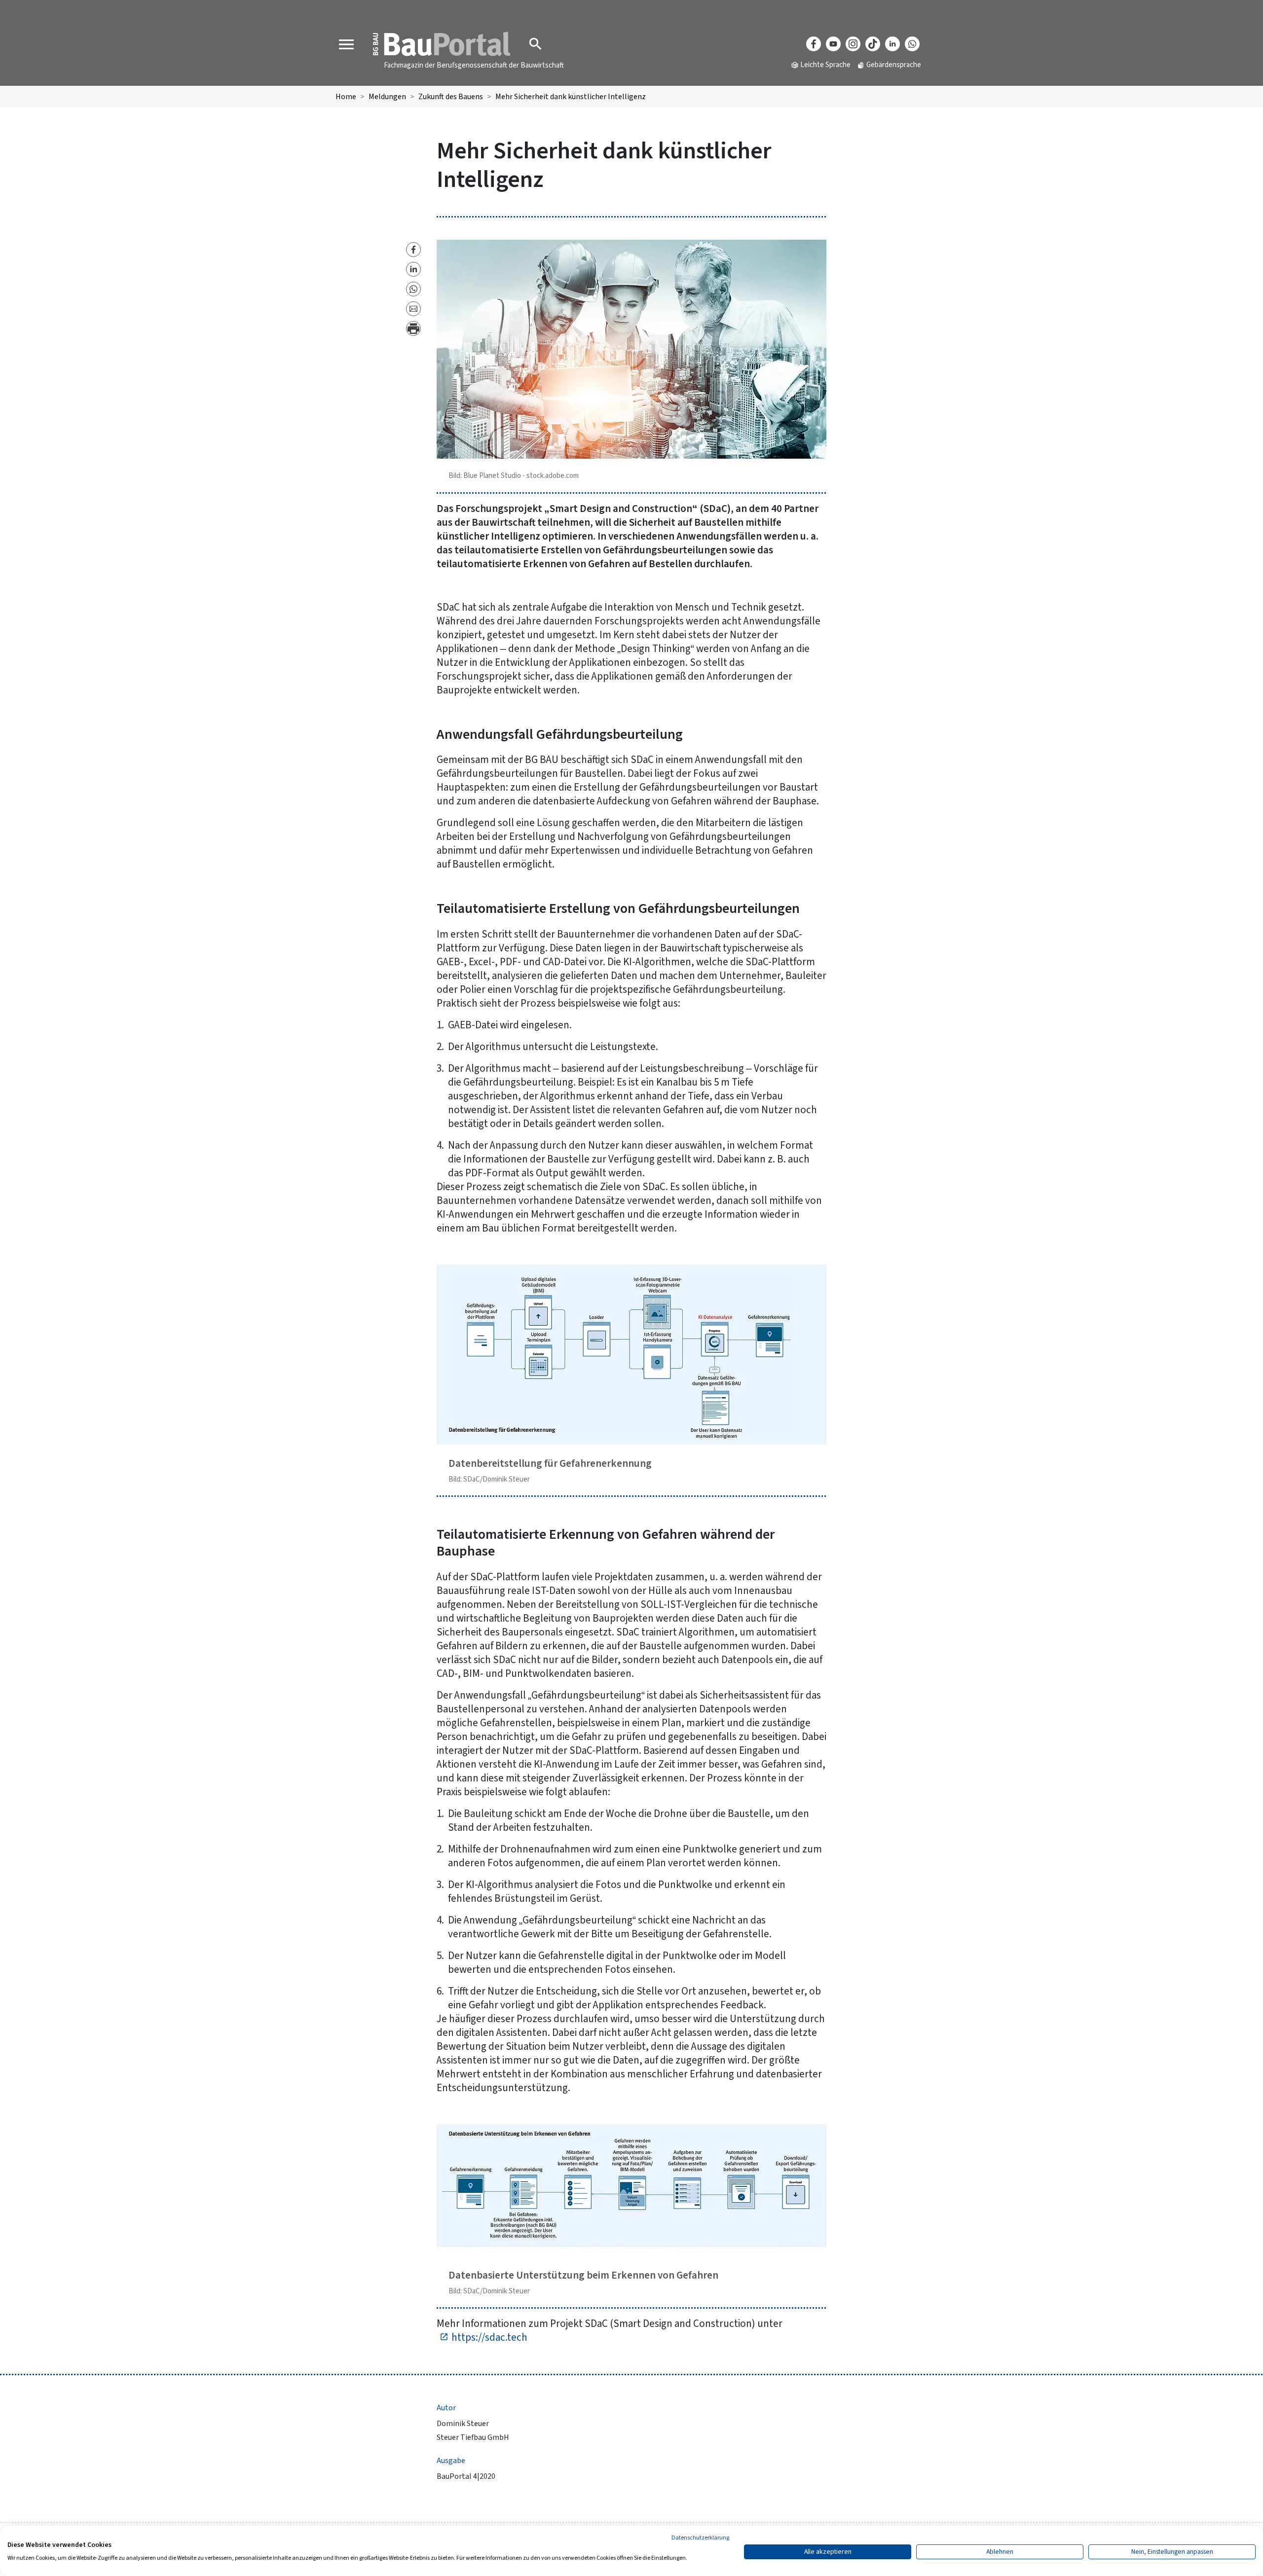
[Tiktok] (873, 44)
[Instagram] (853, 44)
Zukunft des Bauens (451, 97)
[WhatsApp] (912, 44)
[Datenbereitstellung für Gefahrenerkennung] (631, 1354)
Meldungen (387, 97)
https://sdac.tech (489, 2337)
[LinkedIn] (892, 44)
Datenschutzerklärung (700, 2538)
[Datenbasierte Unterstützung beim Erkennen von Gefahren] (631, 2189)
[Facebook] (814, 44)
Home (346, 97)
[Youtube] (833, 44)
